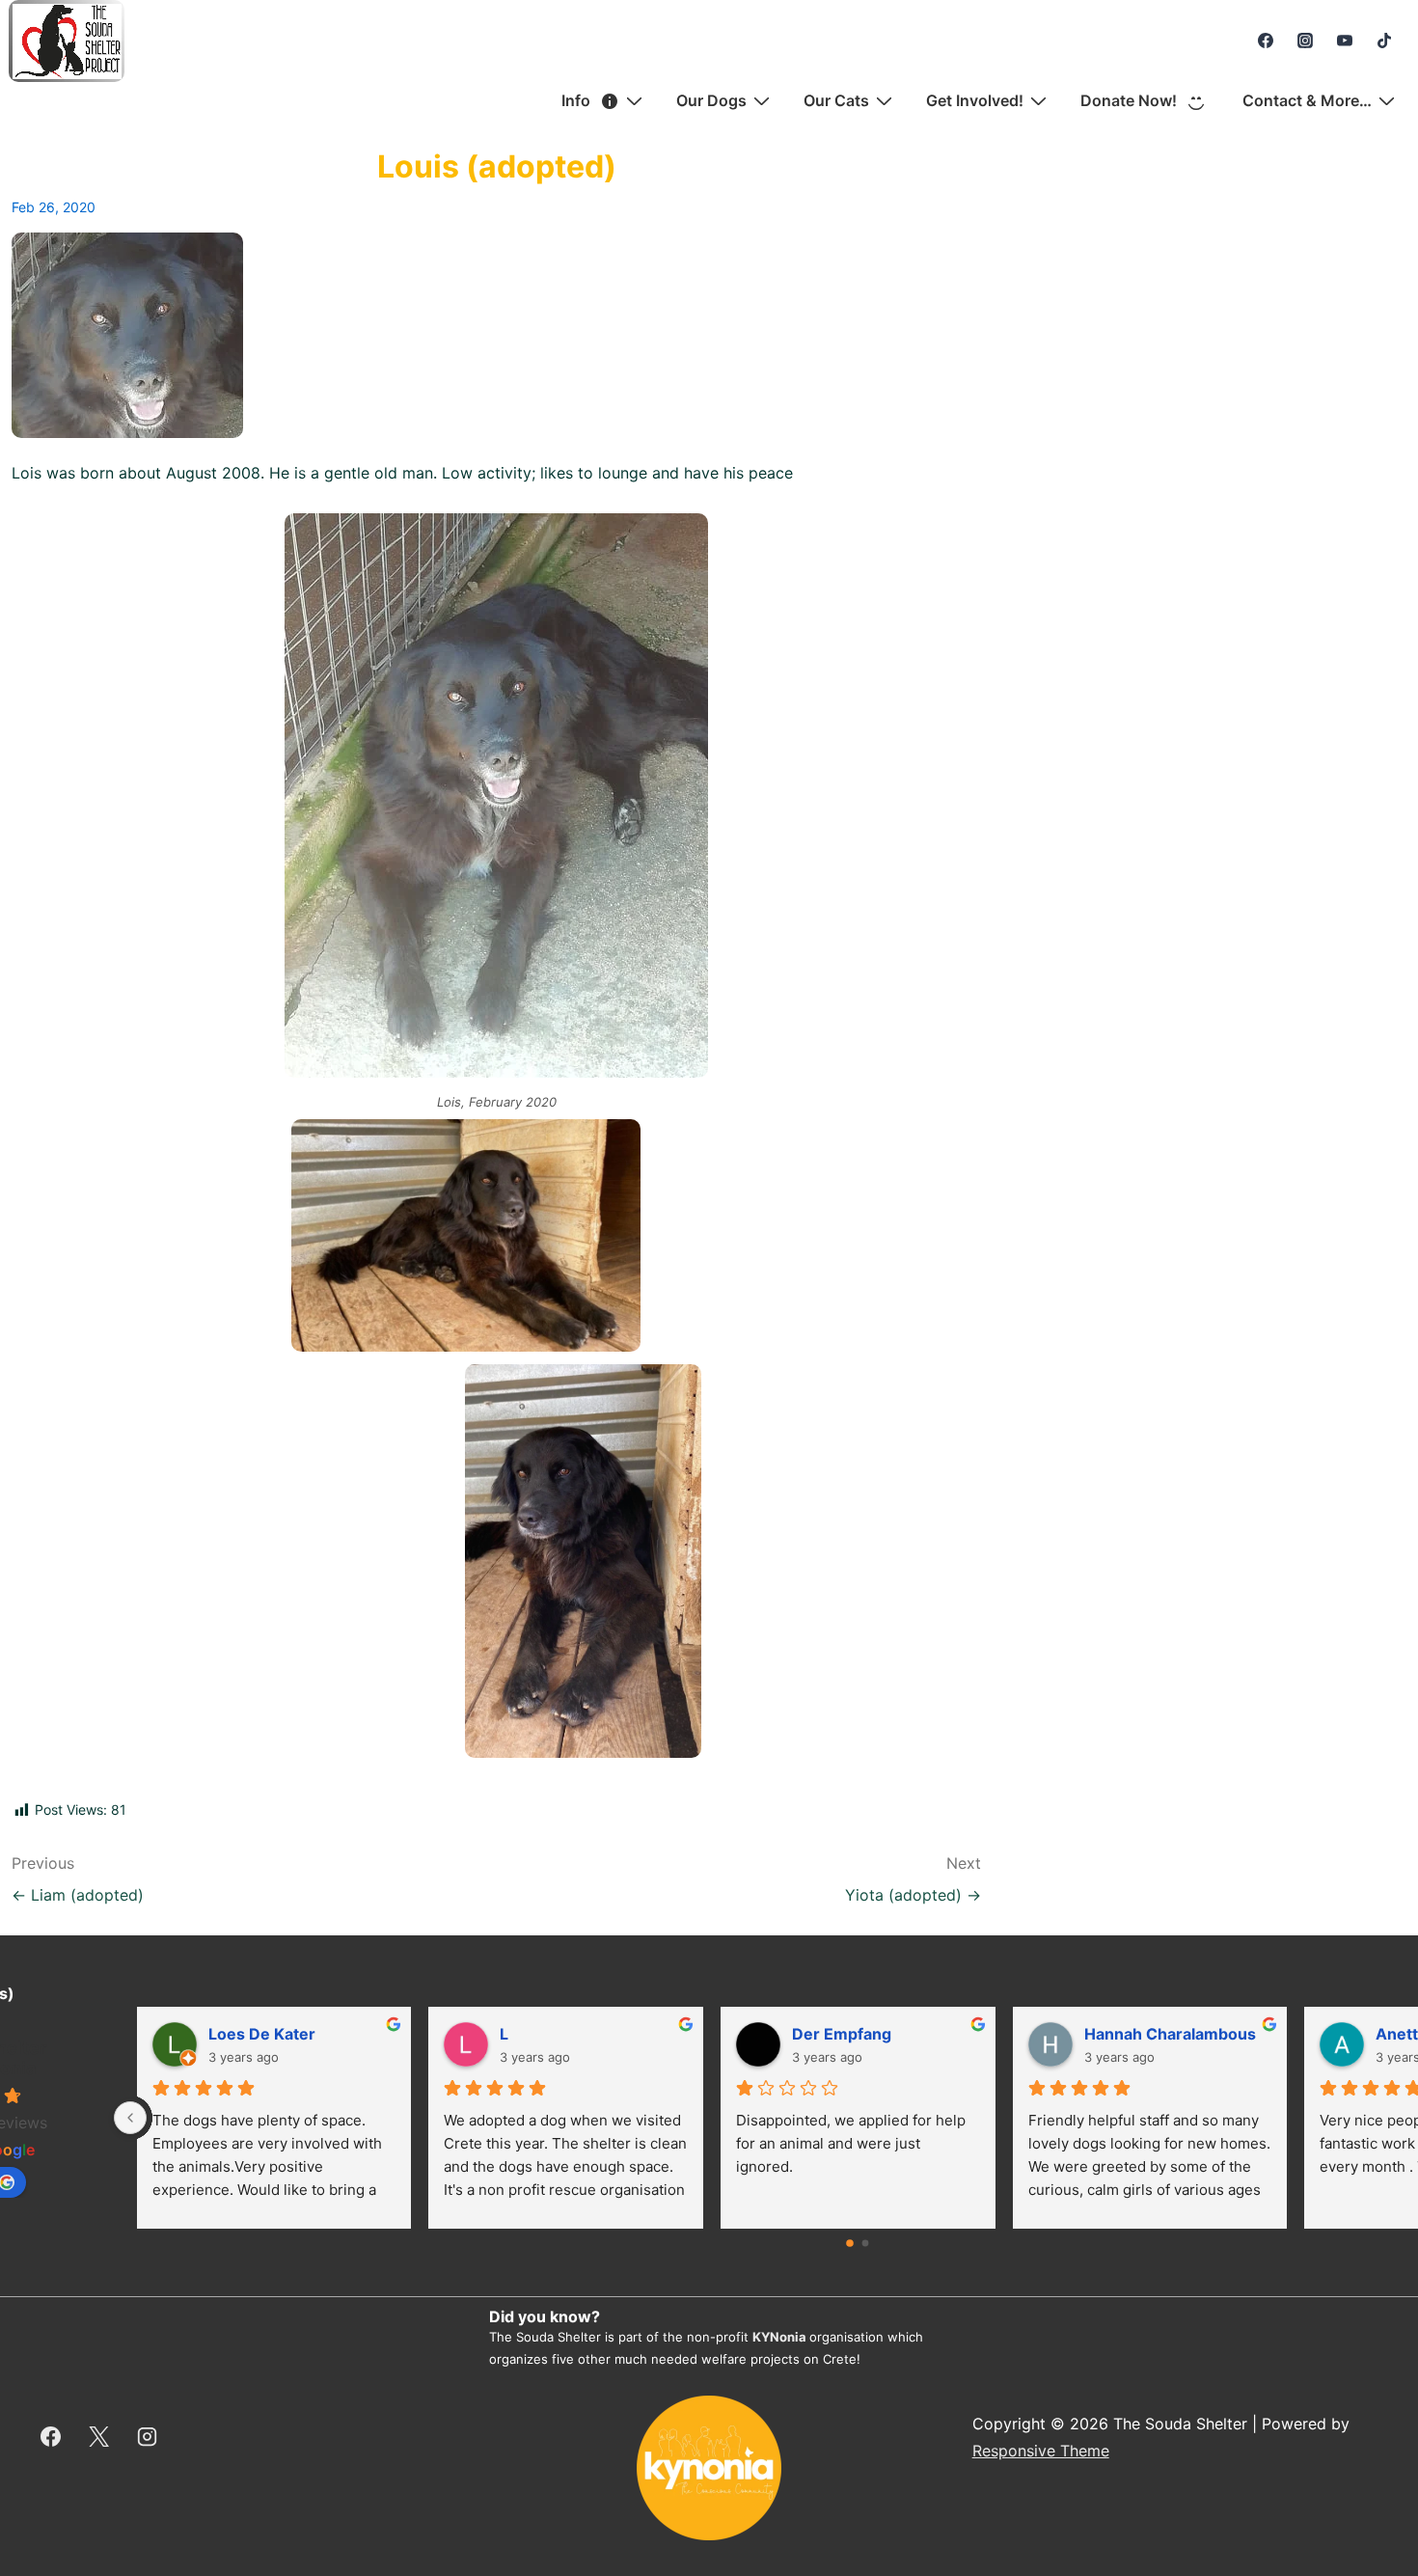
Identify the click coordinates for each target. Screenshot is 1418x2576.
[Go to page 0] (851, 2243)
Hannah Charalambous (1170, 2034)
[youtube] (1344, 41)
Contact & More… (1307, 100)
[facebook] (1266, 41)
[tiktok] (1384, 41)
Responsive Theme (1041, 2451)
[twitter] (99, 2437)
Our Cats (836, 100)
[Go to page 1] (866, 2244)
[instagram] (1306, 41)
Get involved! (975, 100)
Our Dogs (711, 100)
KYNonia (779, 2337)
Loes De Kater (262, 2034)
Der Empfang (842, 2034)
